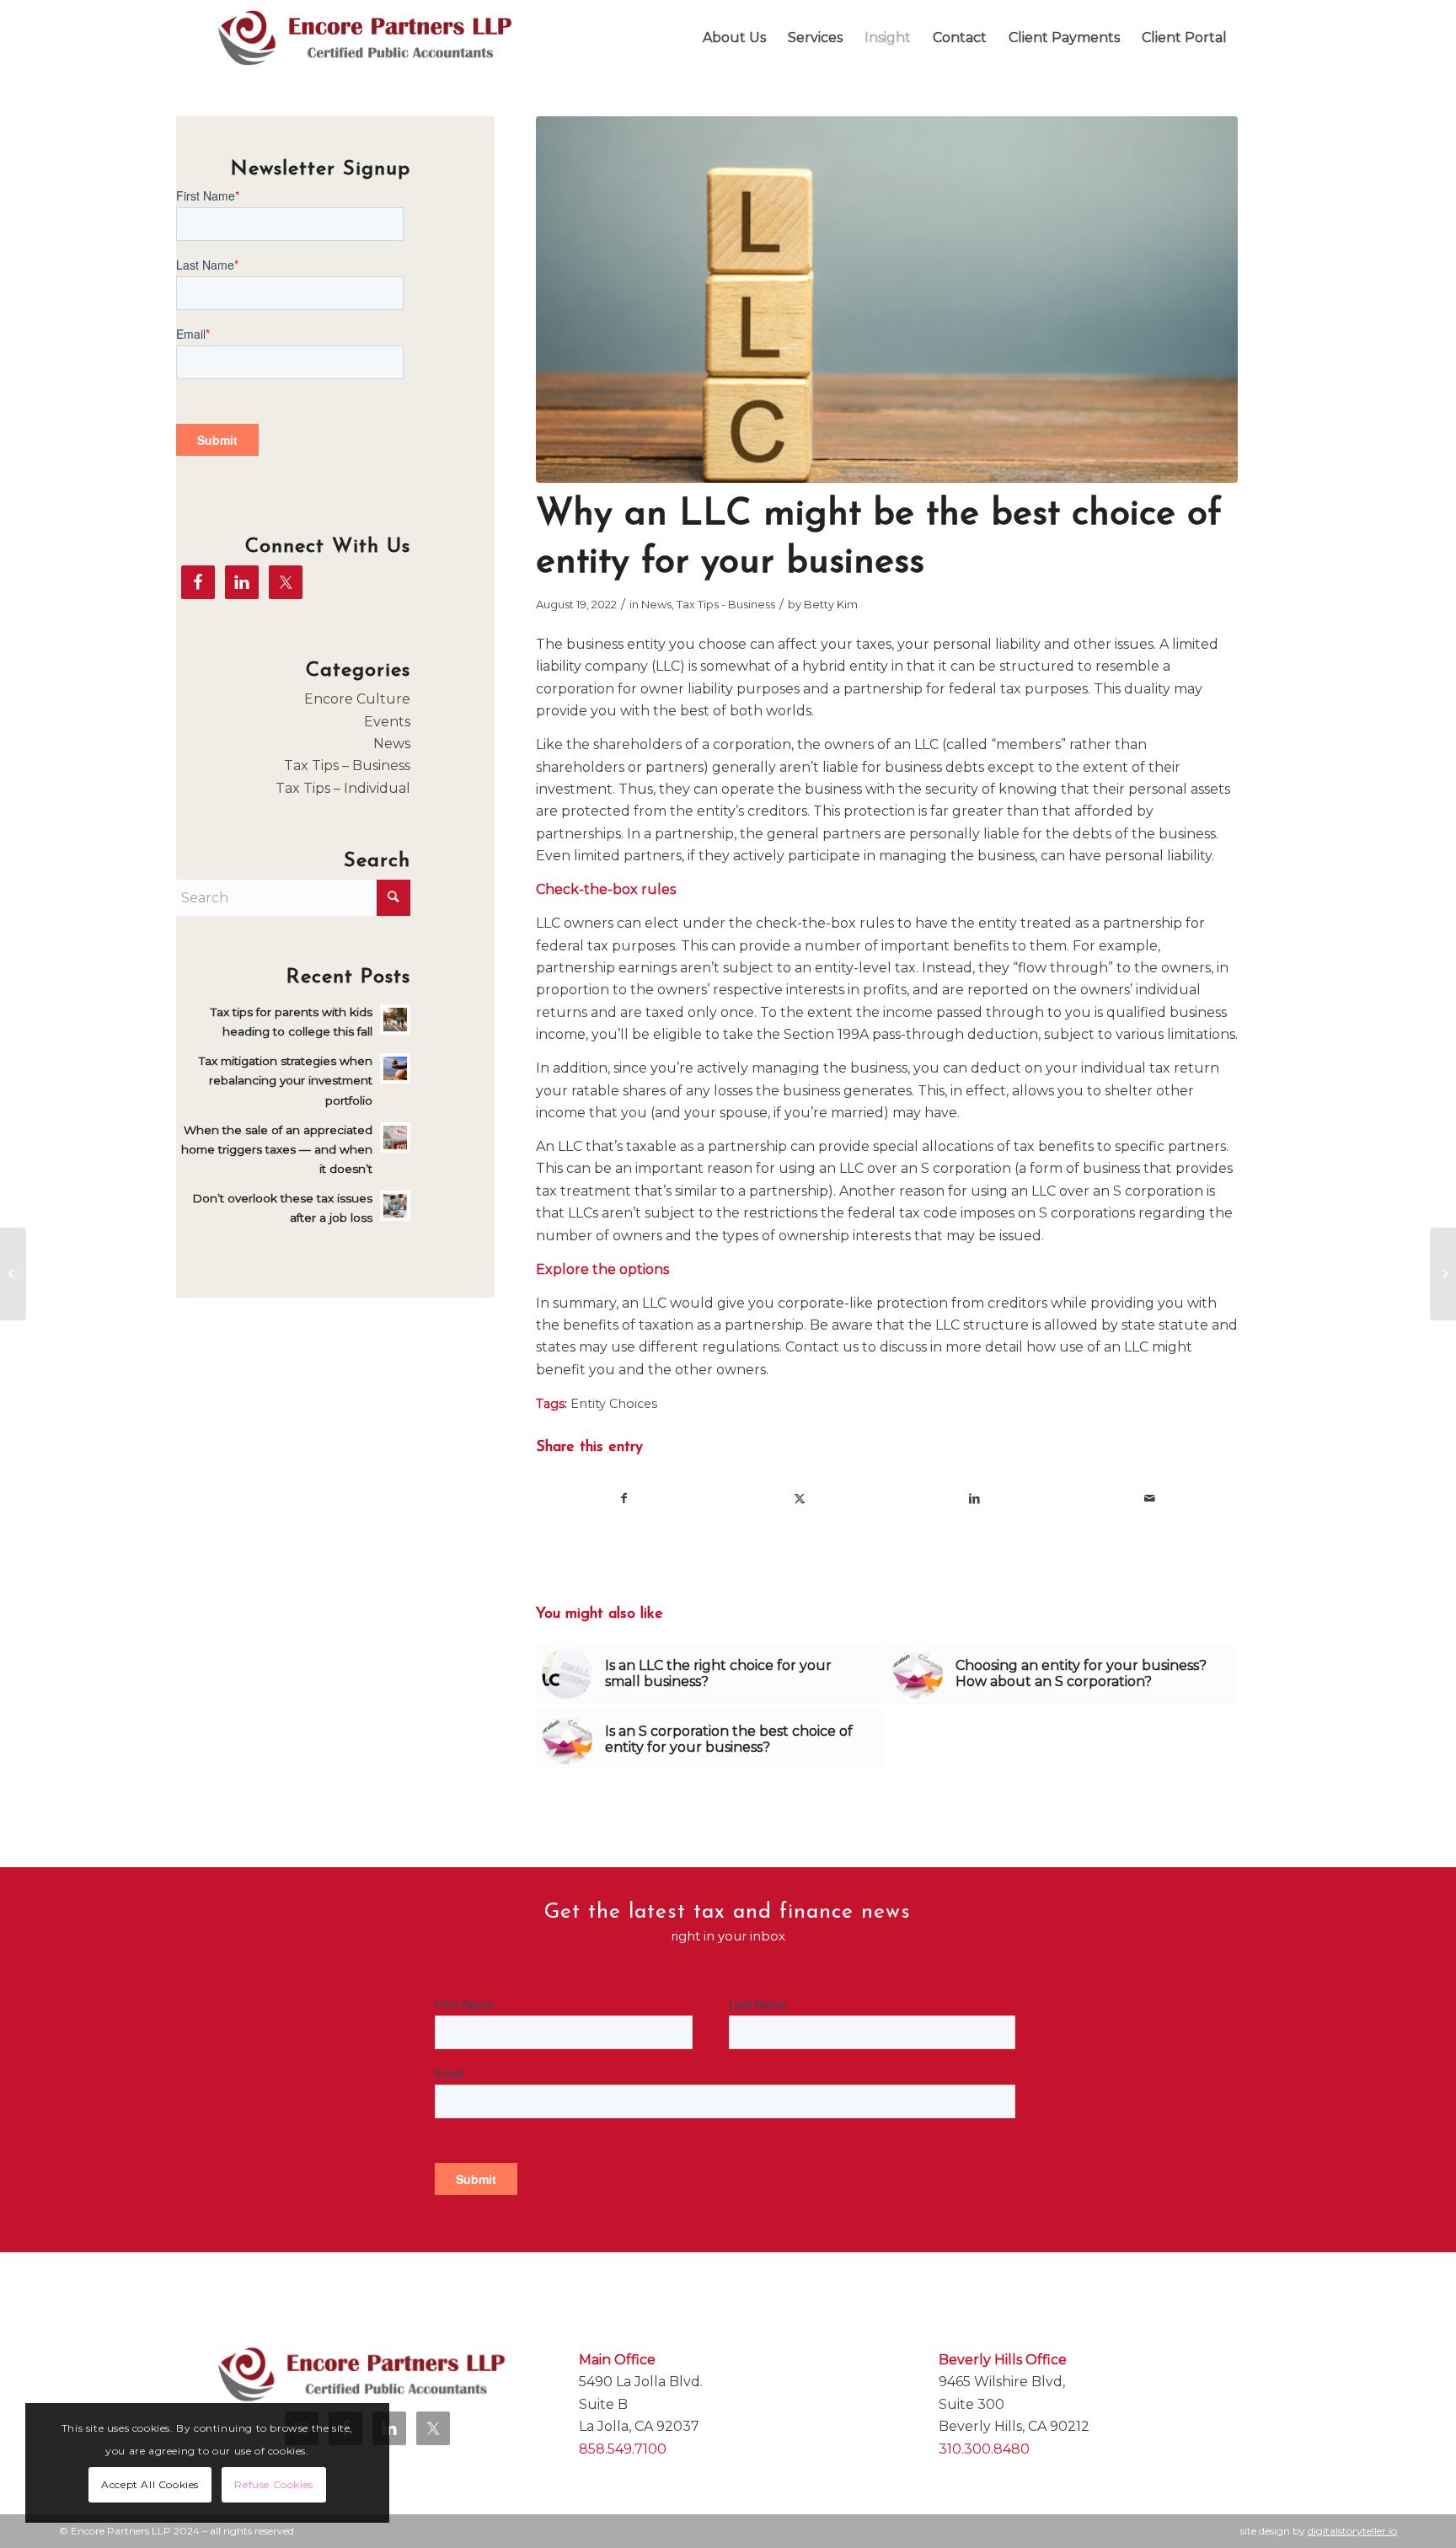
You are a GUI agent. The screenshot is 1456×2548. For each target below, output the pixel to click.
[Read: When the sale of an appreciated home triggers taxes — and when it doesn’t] (395, 1137)
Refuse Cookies (273, 2484)
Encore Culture (357, 699)
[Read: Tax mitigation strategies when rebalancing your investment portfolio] (395, 1068)
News (656, 604)
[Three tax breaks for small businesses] (13, 1274)
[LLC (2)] (887, 300)
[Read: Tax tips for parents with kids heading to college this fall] (395, 1020)
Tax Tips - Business (726, 604)
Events (387, 722)
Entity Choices (614, 1404)
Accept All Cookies (150, 2484)
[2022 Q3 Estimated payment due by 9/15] (1443, 1274)
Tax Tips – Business (347, 765)
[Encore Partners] (365, 38)
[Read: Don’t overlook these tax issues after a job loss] (395, 1206)
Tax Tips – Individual (343, 788)
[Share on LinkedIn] (974, 1498)
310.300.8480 (984, 2449)
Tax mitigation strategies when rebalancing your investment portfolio (286, 1080)
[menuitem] (734, 38)
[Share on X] (800, 1498)
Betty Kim (831, 604)
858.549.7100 (623, 2449)
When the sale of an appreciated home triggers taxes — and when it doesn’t (277, 1149)
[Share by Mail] (1150, 1498)
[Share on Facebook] (624, 1498)
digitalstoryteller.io (1352, 2531)
